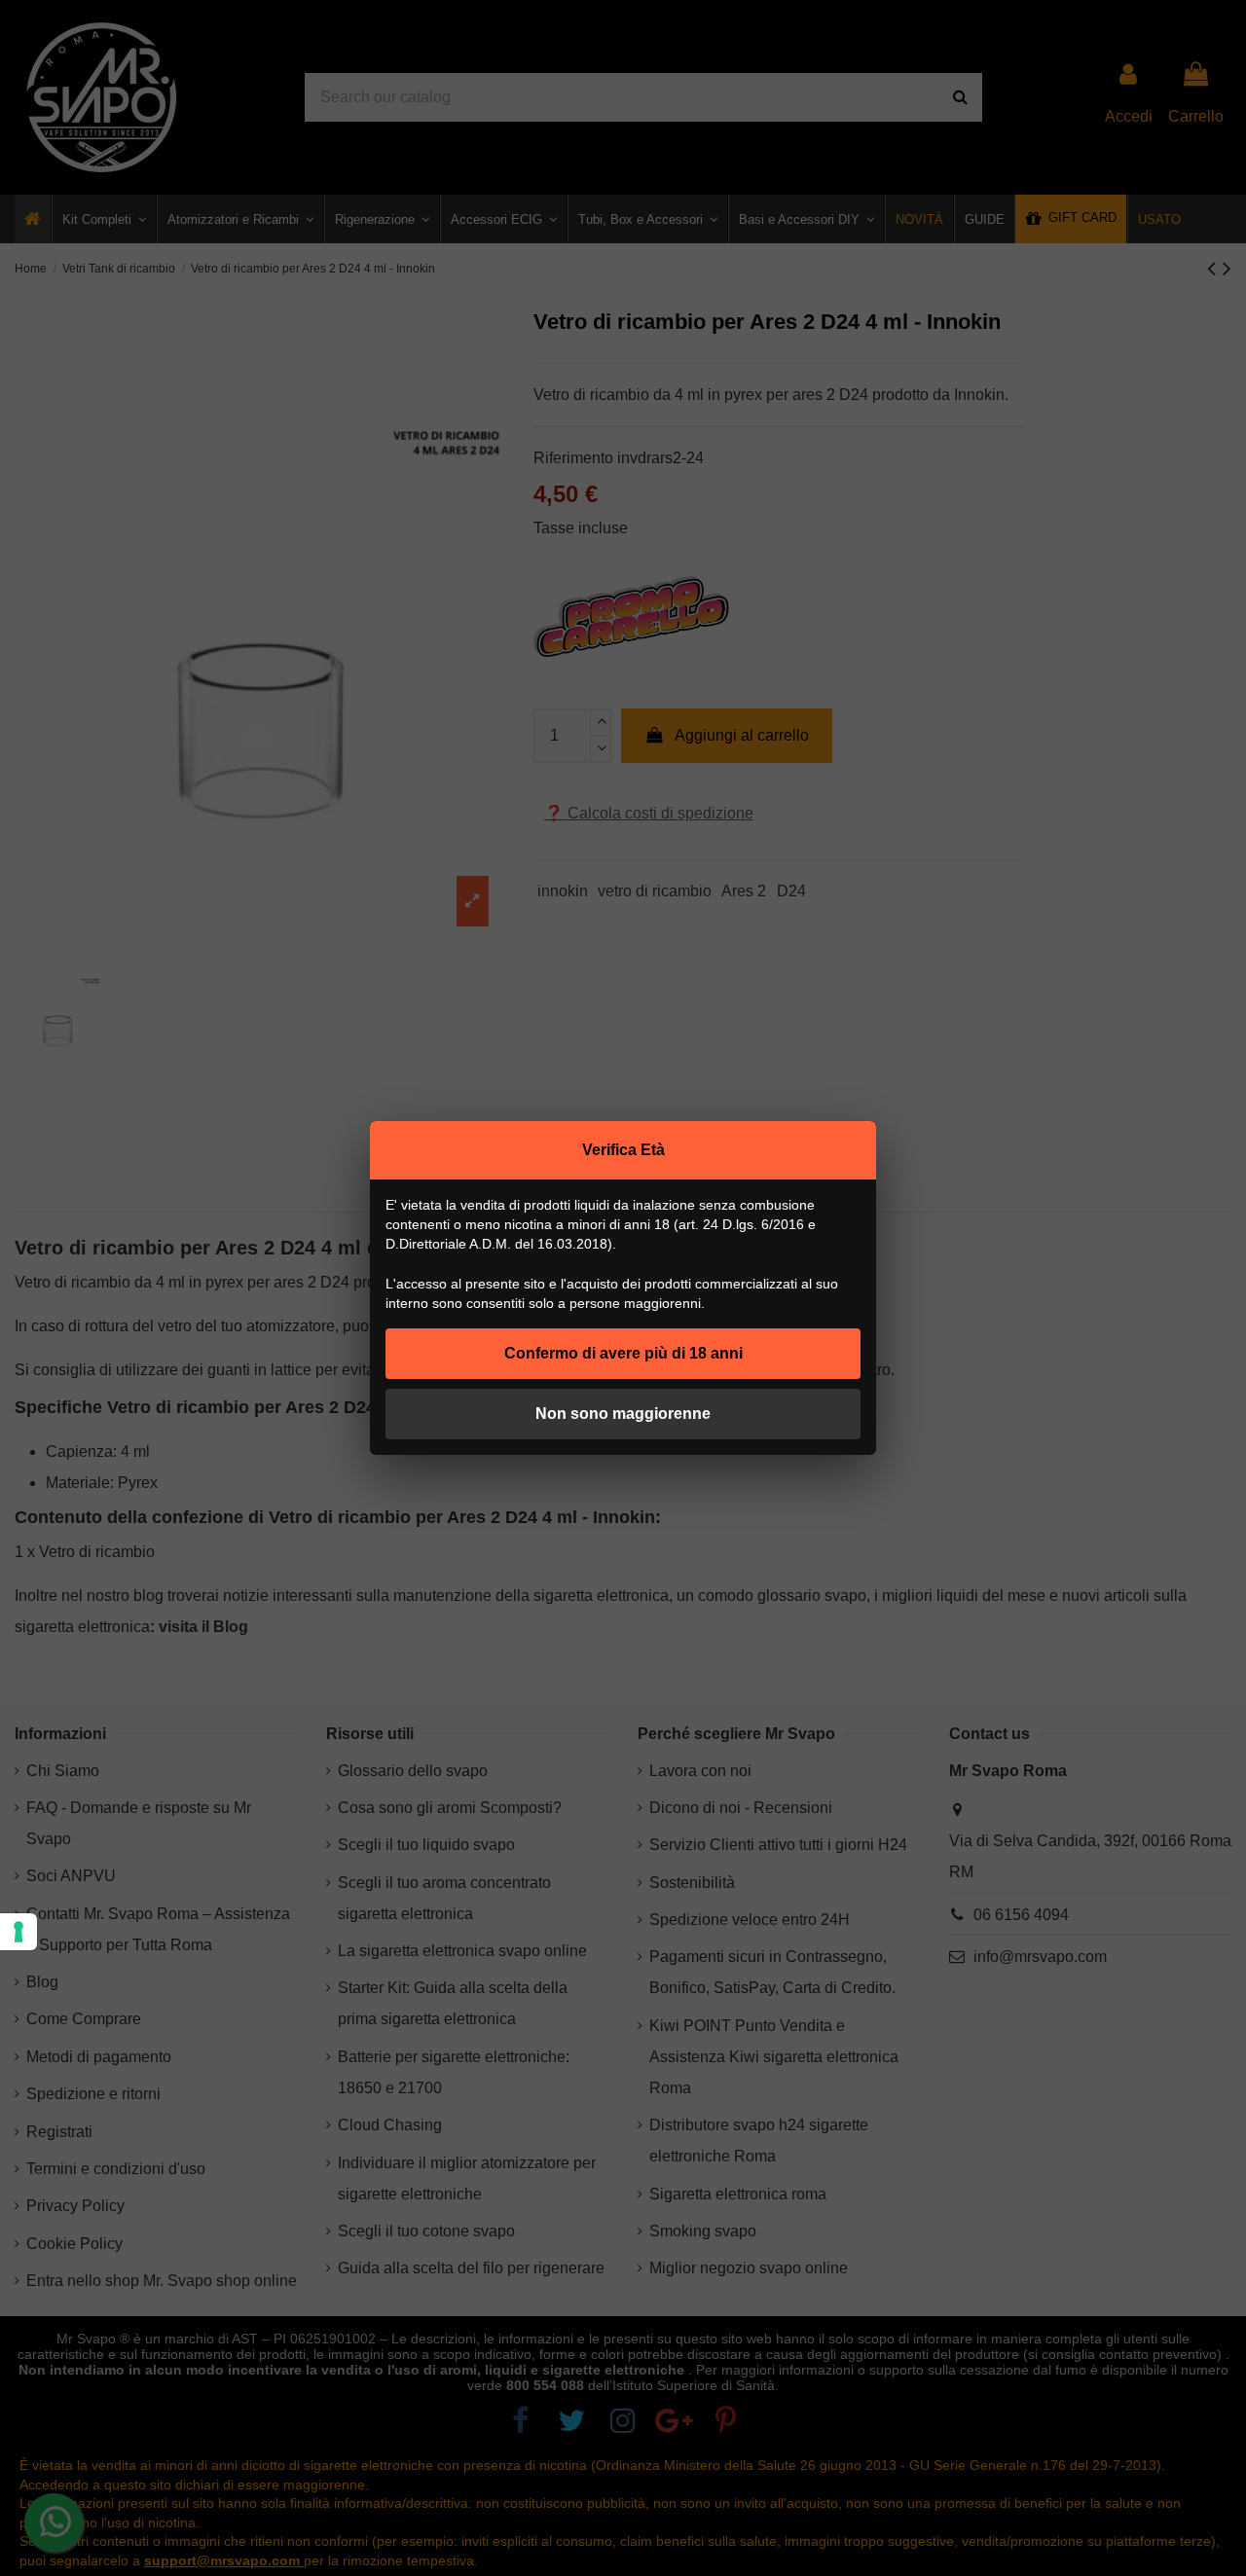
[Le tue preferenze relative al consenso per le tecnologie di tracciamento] (18, 1932)
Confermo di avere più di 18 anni (623, 1353)
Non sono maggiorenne (623, 1414)
